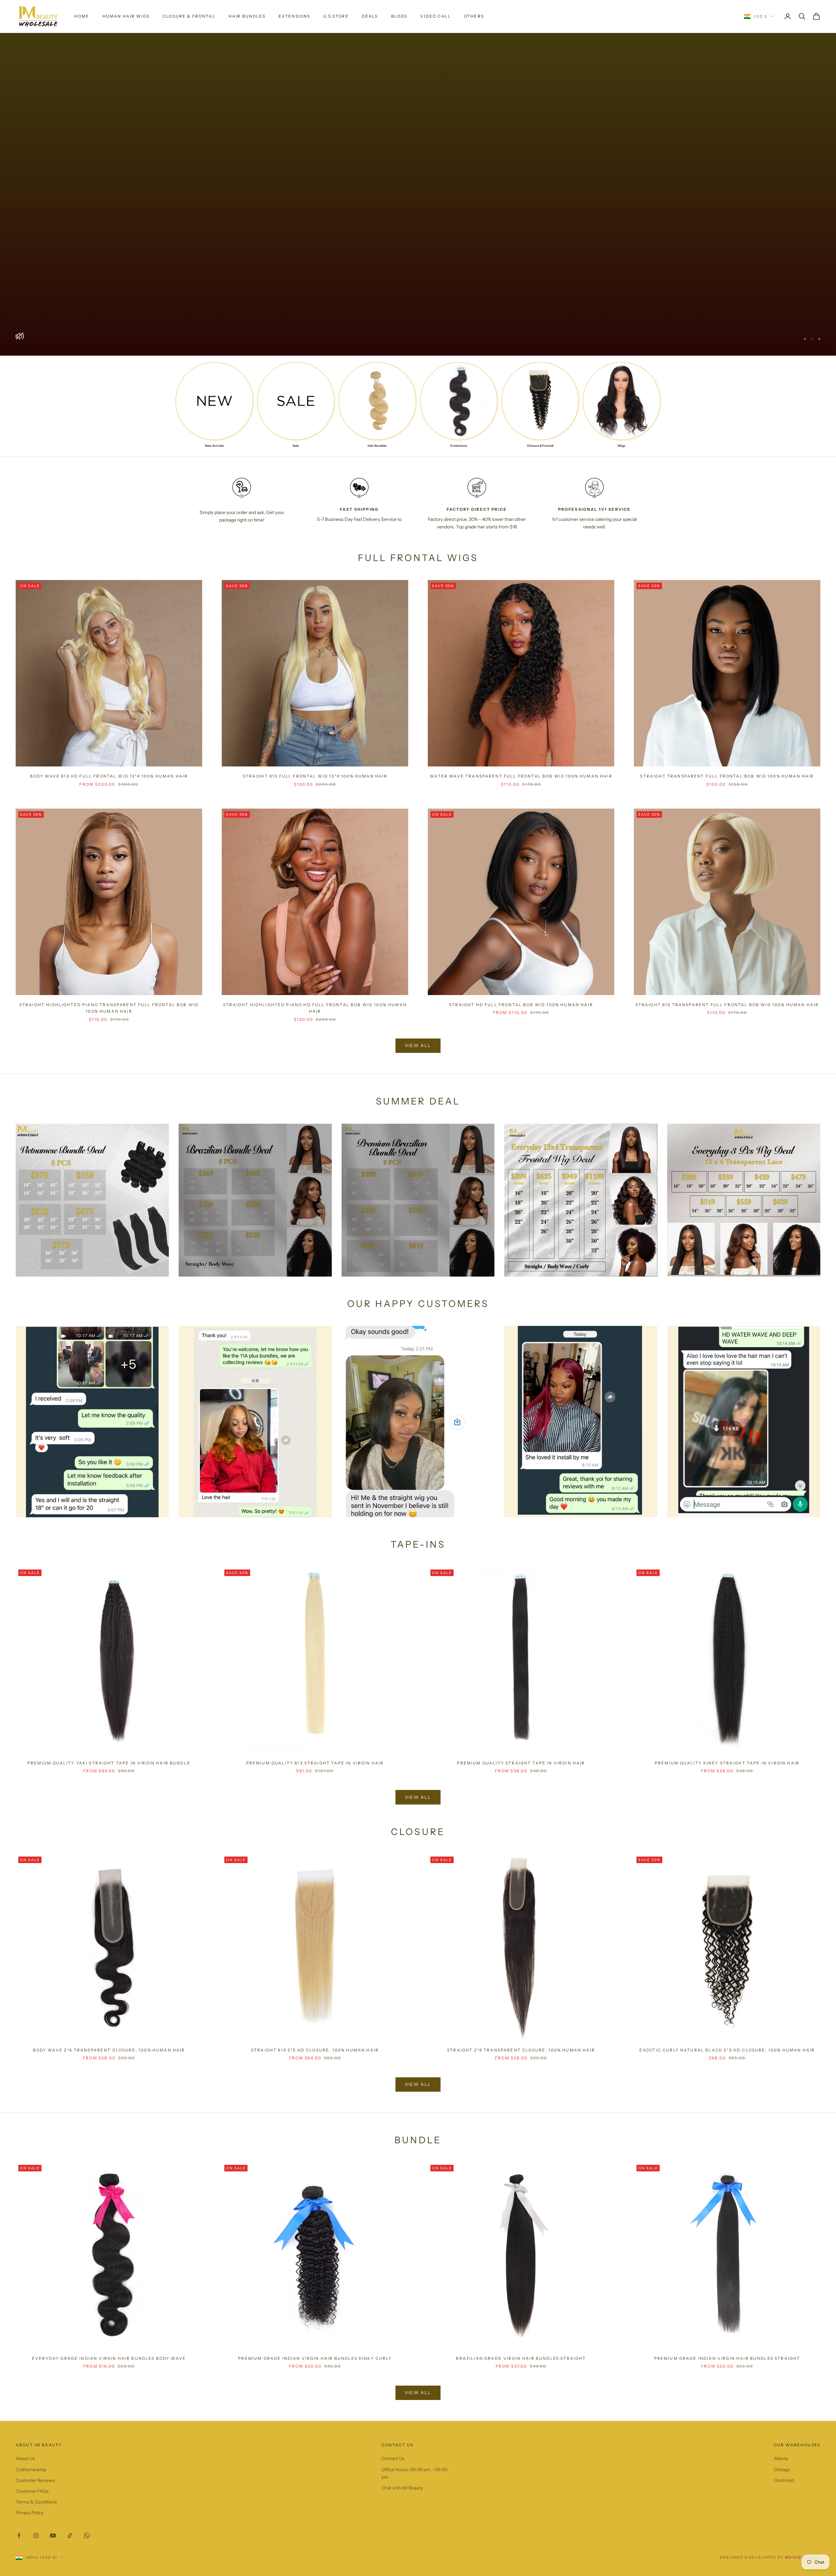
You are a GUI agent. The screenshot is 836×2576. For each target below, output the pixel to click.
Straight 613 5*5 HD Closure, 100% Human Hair (315, 2050)
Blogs (399, 16)
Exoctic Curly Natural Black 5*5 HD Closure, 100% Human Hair (727, 2050)
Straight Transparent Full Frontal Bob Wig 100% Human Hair (727, 776)
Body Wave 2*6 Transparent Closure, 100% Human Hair (109, 2050)
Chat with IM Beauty (402, 2487)
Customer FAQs (32, 2491)
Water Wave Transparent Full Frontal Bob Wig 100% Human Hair (521, 776)
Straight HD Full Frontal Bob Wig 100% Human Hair (521, 1004)
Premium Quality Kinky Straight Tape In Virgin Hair (727, 1763)
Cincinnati (784, 2480)
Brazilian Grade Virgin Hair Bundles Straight (521, 2358)
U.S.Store (336, 16)
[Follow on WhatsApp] (87, 2535)
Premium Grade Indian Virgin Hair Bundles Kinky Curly (315, 2358)
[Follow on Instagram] (36, 2535)
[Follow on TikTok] (70, 2535)
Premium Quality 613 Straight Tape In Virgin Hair (315, 1763)
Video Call (436, 16)
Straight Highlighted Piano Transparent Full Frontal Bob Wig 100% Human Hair (109, 1008)
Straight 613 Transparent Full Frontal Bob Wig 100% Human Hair (727, 1004)
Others (474, 16)
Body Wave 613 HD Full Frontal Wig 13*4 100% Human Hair (109, 776)
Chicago (782, 2469)
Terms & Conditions (36, 2502)
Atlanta (781, 2458)
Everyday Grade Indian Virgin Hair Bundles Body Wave (109, 2358)
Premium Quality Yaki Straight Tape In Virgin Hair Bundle (109, 1763)
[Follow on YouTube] (53, 2535)
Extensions (295, 16)
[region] (418, 194)
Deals (370, 16)
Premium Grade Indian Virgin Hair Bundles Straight (727, 2358)
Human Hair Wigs (126, 16)
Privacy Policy (30, 2512)
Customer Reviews (35, 2480)
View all (418, 1045)
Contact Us (393, 2458)
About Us (25, 2458)
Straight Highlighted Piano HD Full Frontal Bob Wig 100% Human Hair (315, 1008)
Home (82, 16)
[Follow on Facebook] (19, 2535)
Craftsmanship (31, 2469)
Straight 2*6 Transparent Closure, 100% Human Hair (521, 2050)
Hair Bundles (247, 16)
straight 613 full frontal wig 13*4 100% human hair (315, 776)
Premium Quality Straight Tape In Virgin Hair (521, 1763)
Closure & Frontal (189, 16)
